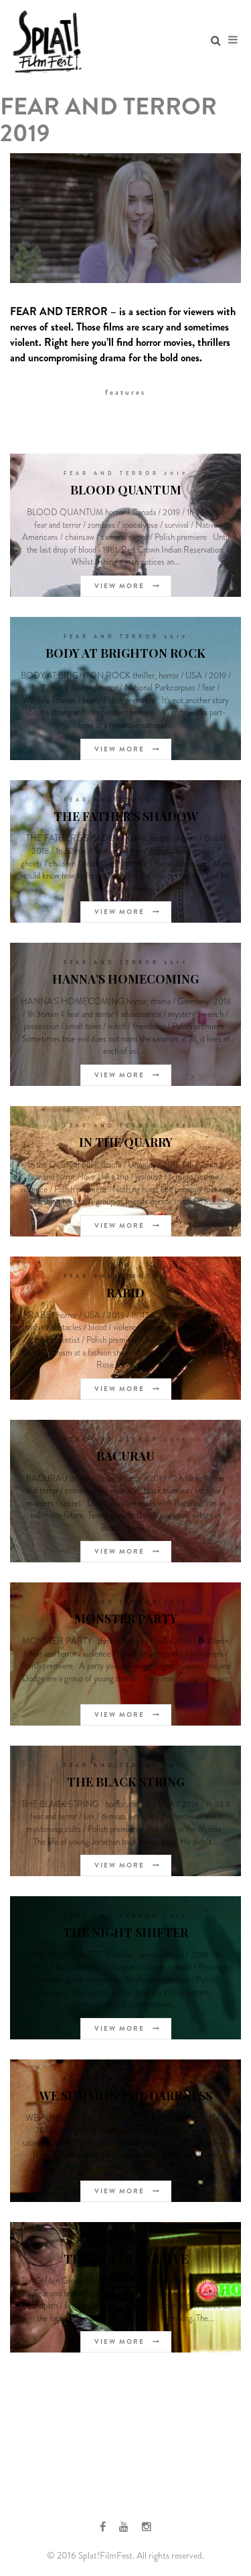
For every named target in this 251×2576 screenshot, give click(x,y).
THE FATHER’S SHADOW (126, 816)
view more (121, 586)
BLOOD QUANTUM (126, 490)
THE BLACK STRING (126, 1782)
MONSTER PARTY (126, 1619)
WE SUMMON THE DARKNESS (126, 2096)
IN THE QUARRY (126, 1142)
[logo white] (47, 40)
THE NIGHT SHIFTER (125, 1932)
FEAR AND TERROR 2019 (126, 473)
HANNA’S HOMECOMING (125, 979)
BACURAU (125, 1456)
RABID (125, 1293)
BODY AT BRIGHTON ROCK (125, 653)
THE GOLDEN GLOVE (126, 2259)
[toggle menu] (233, 40)
